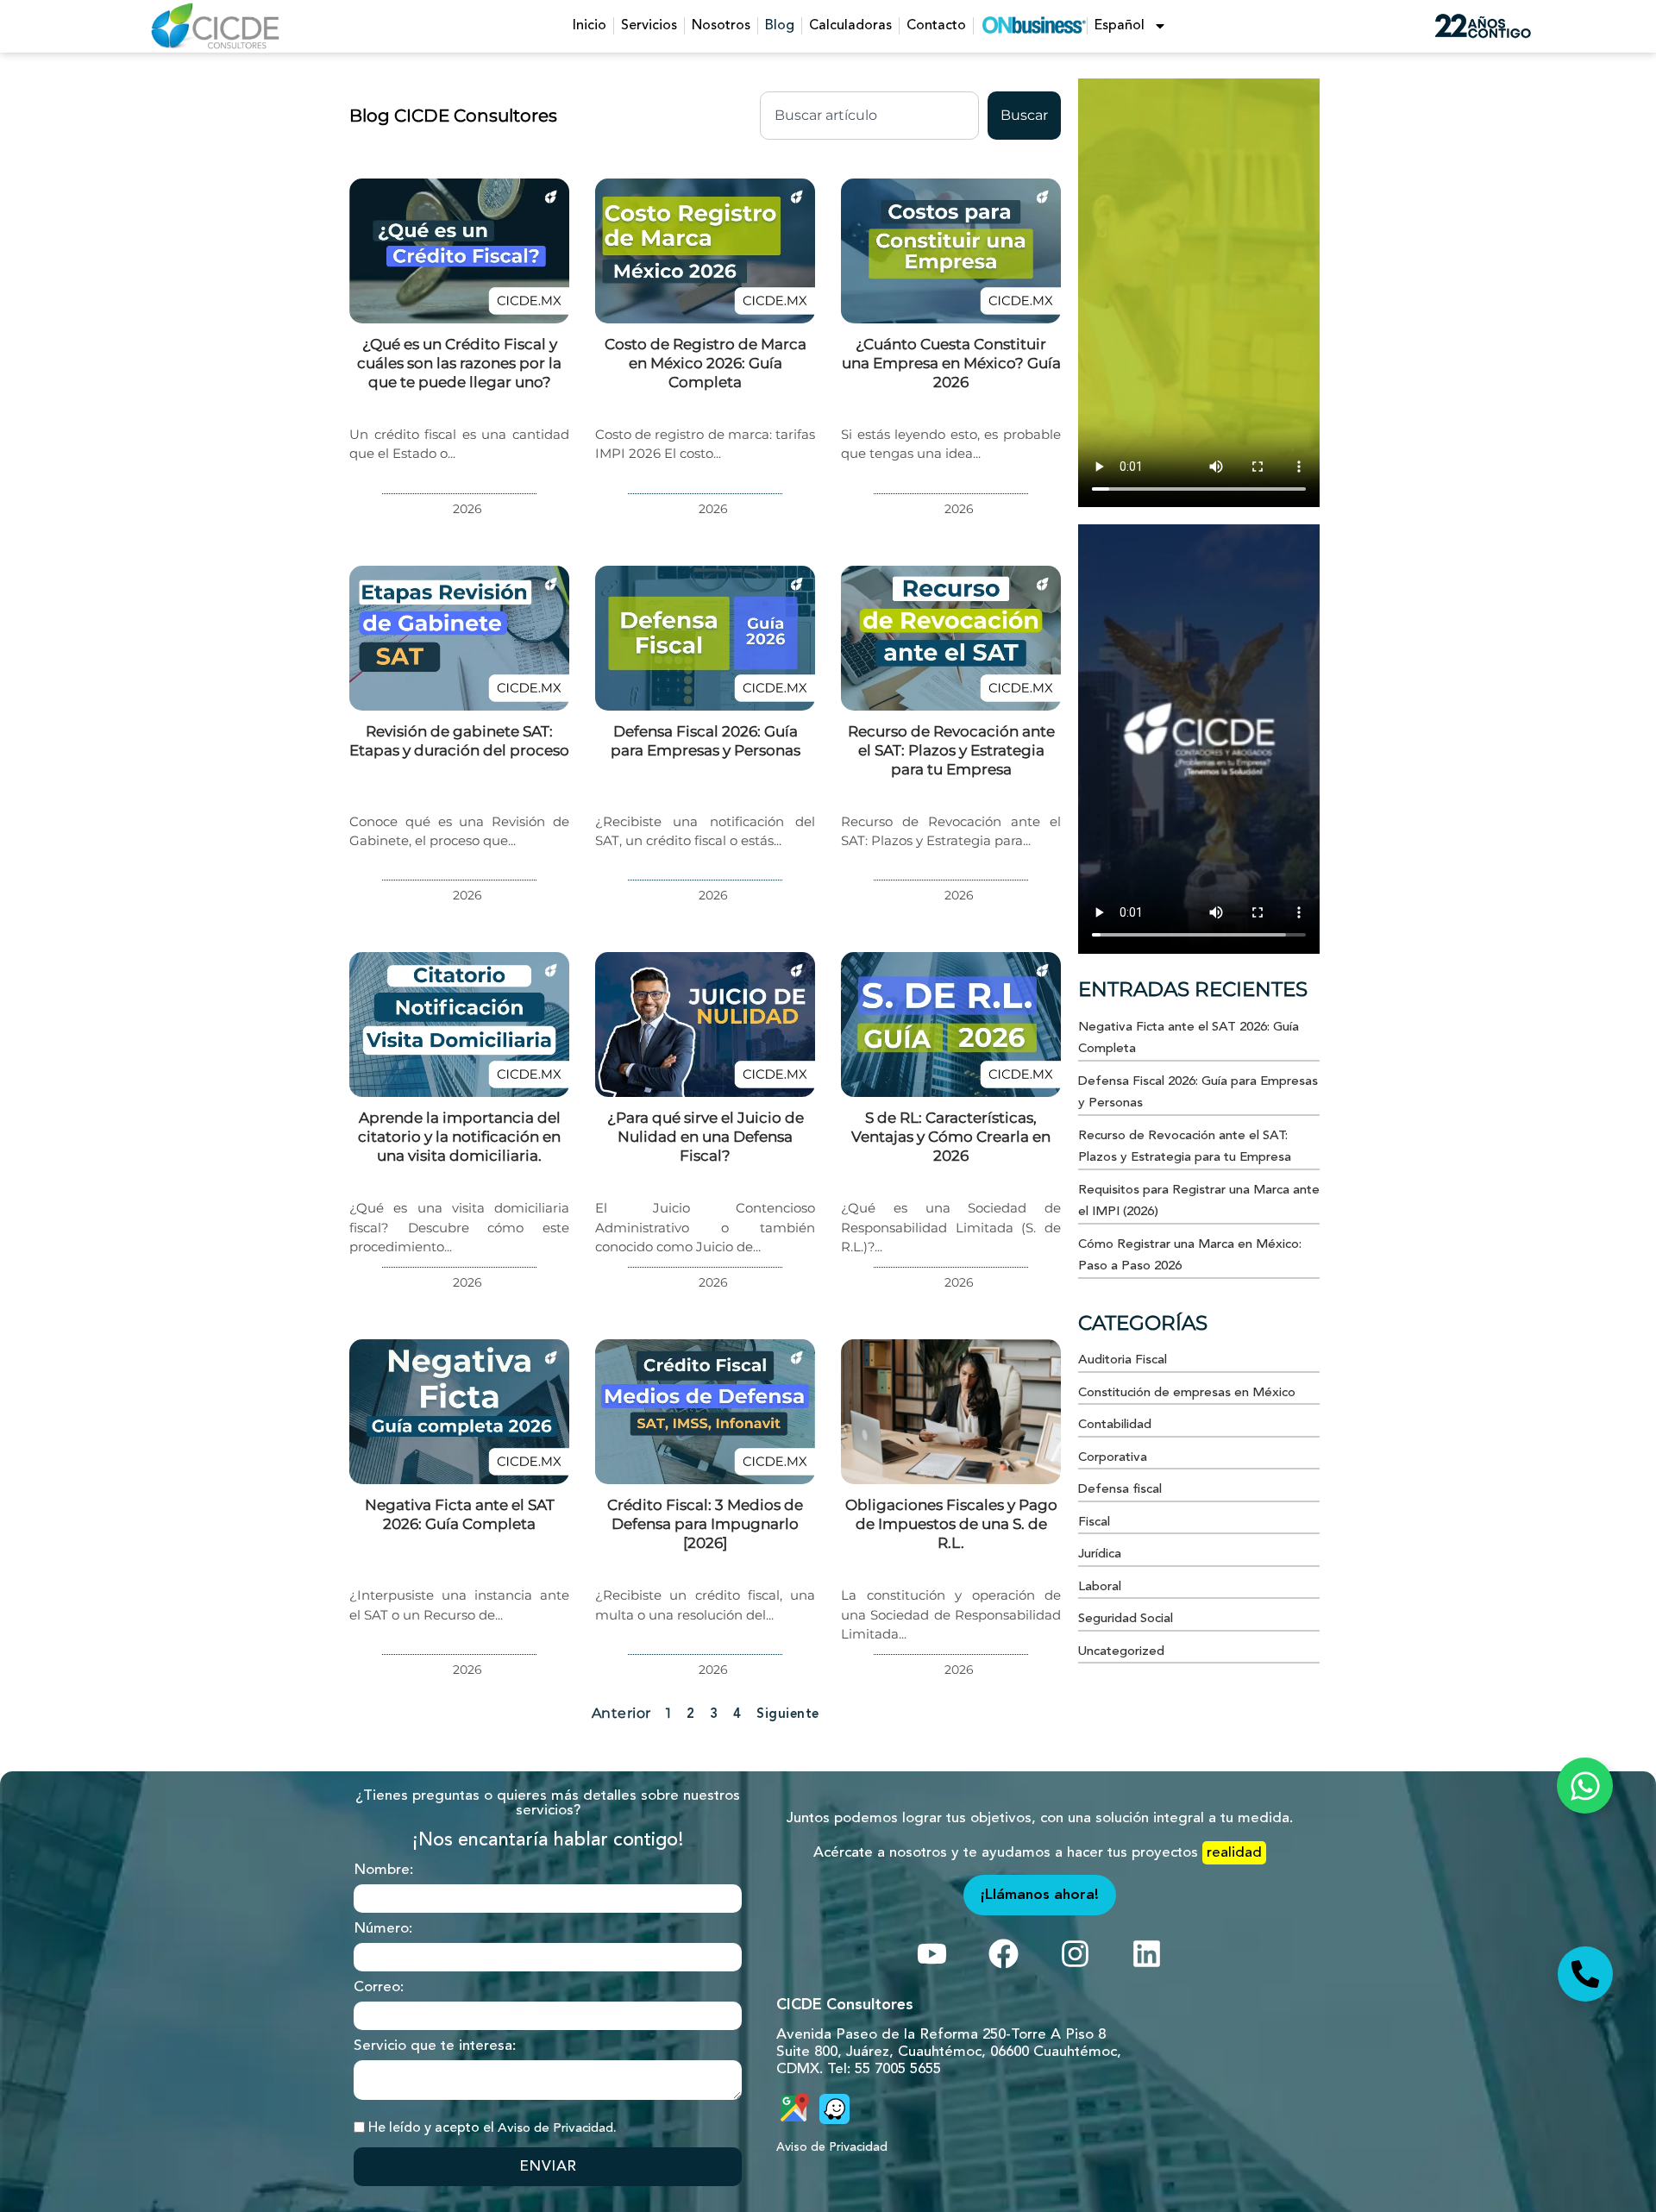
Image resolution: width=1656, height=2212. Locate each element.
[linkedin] (1147, 1954)
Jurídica (1100, 1554)
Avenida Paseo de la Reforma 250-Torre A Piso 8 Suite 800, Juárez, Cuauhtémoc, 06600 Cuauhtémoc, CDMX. (949, 2052)
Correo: (379, 1987)
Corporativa (1113, 1458)
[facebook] (1004, 1954)
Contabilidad (1115, 1425)
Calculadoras (850, 26)
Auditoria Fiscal (1123, 1360)
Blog (780, 26)
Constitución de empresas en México (1187, 1393)
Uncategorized (1121, 1652)
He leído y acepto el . (492, 2128)
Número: (383, 1929)
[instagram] (932, 1954)
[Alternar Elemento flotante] (1585, 1786)
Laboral (1100, 1587)
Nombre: (383, 1870)
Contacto (936, 26)
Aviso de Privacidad (555, 2129)
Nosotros (721, 26)
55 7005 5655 (898, 2069)
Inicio (590, 26)
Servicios (649, 26)
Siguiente (788, 1715)
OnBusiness (1034, 25)
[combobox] (869, 116)
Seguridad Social (1126, 1619)
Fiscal (1094, 1523)
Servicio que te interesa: (435, 2046)
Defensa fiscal (1120, 1490)
